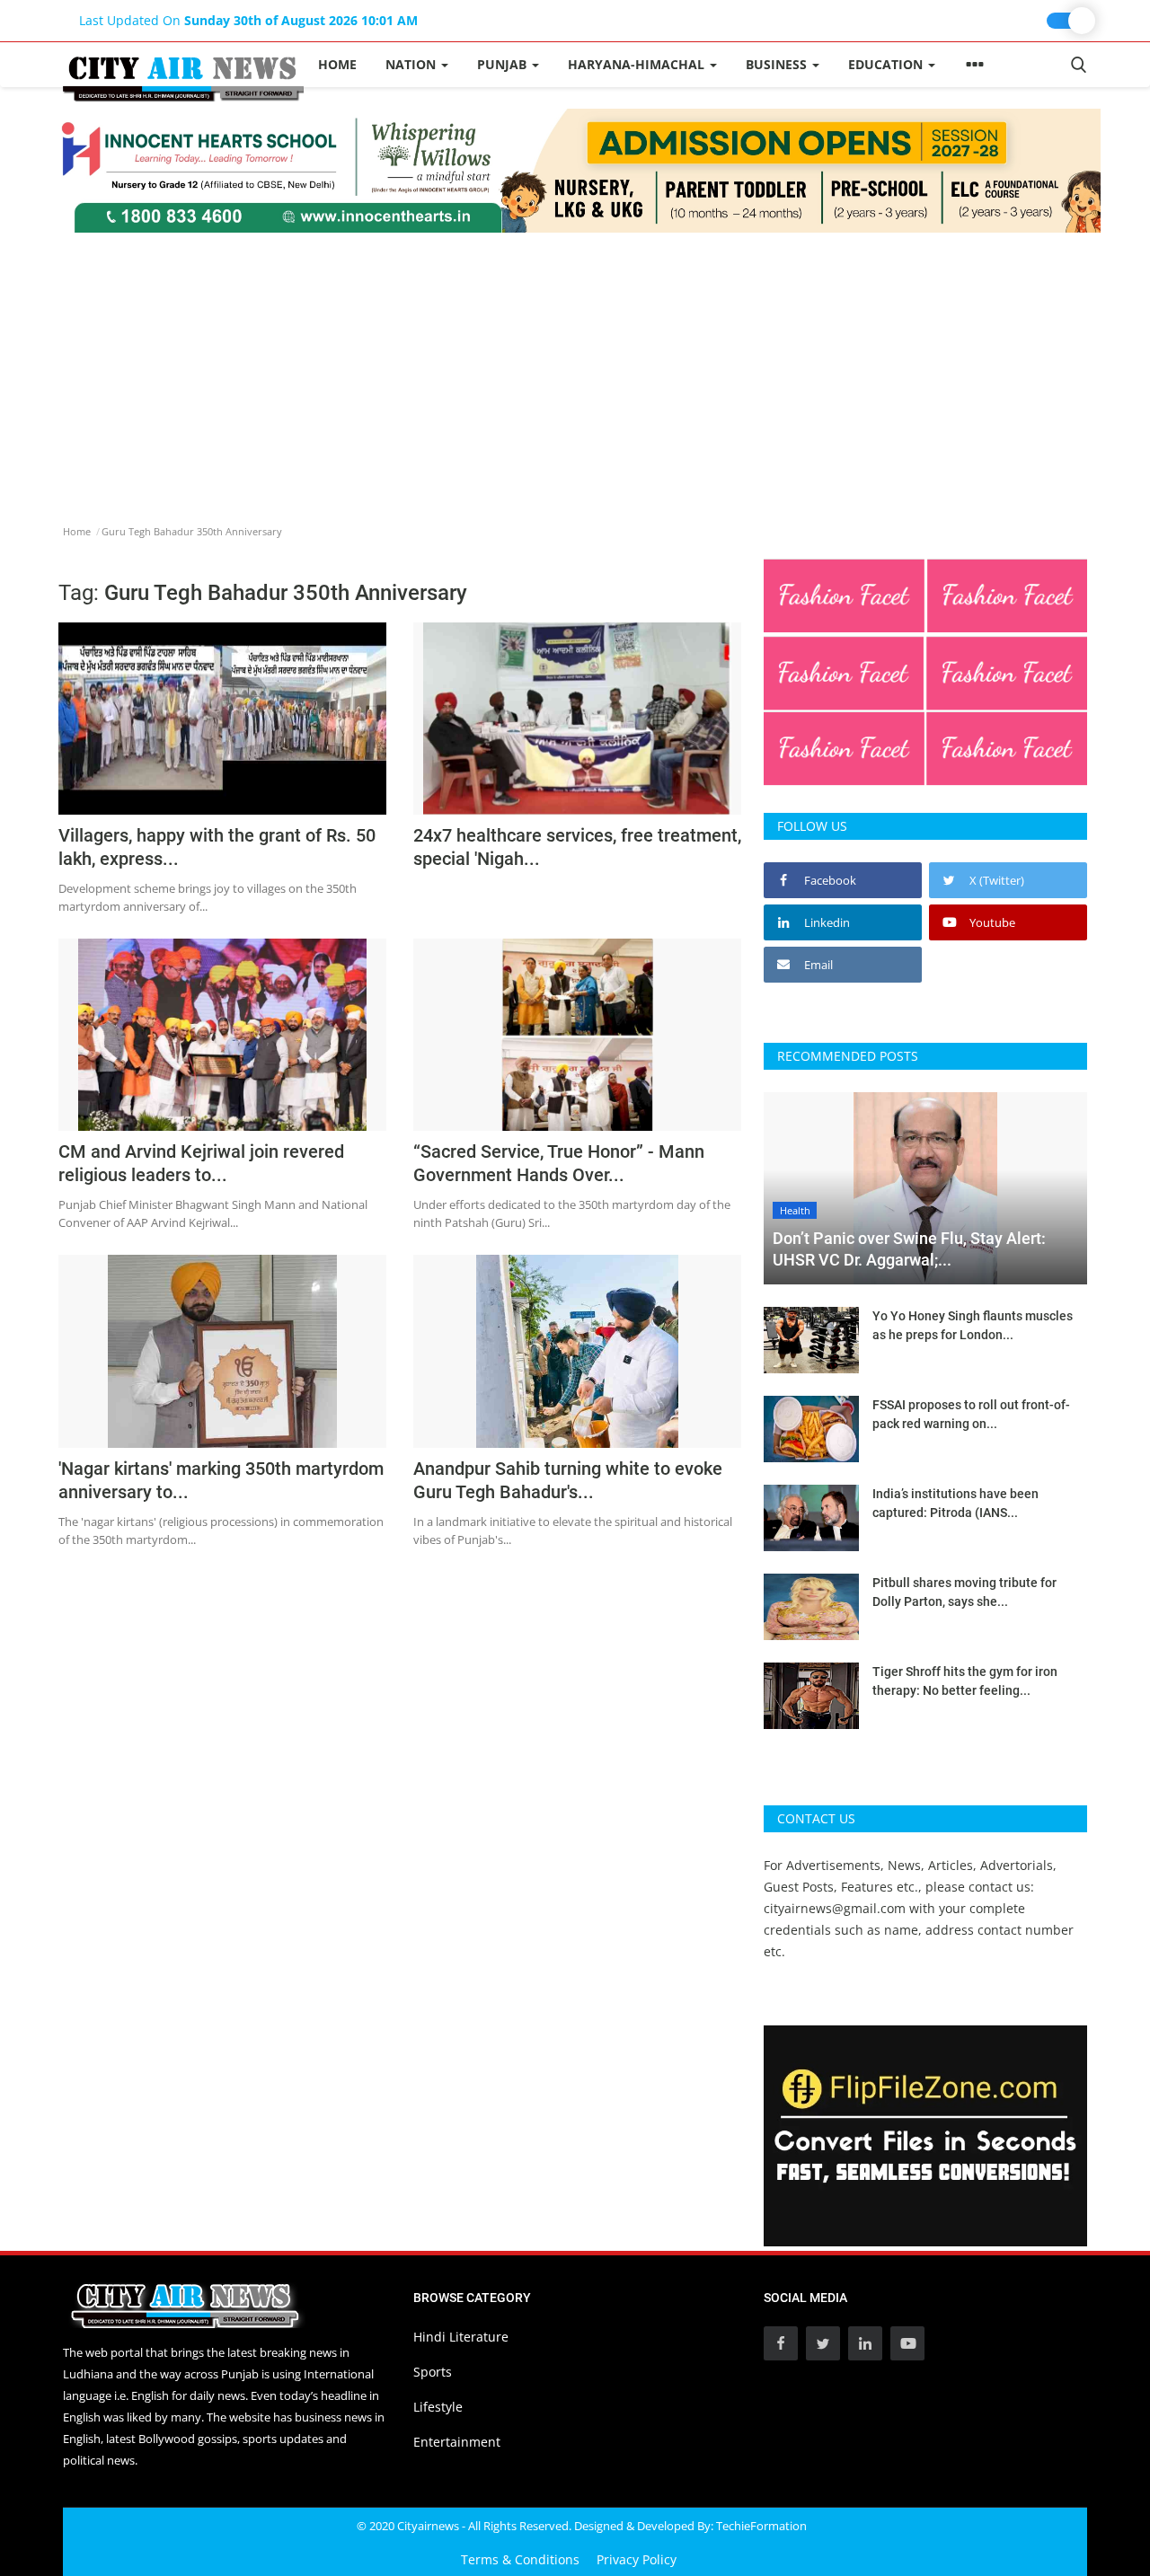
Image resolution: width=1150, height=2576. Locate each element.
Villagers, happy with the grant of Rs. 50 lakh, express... (217, 847)
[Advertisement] (575, 367)
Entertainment (457, 2442)
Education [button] (887, 64)
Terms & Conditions (520, 2559)
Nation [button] (412, 64)
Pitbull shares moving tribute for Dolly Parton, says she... (964, 1592)
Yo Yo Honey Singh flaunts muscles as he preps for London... (973, 1325)
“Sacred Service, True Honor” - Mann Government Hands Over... (559, 1163)
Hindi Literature (461, 2337)
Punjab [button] (504, 64)
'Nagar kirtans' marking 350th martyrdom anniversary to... (221, 1480)
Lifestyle (438, 2407)
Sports (433, 2372)
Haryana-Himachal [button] (638, 64)
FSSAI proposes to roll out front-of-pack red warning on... (971, 1414)
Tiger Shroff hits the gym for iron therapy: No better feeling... (965, 1681)
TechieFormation (761, 2526)
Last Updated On (248, 20)
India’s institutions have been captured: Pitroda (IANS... (955, 1503)
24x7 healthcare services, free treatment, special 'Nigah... (577, 847)
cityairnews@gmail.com (835, 1908)
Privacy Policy (637, 2559)
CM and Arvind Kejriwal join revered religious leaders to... (201, 1163)
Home (337, 64)
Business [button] (778, 64)
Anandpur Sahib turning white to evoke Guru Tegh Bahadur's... (568, 1480)
